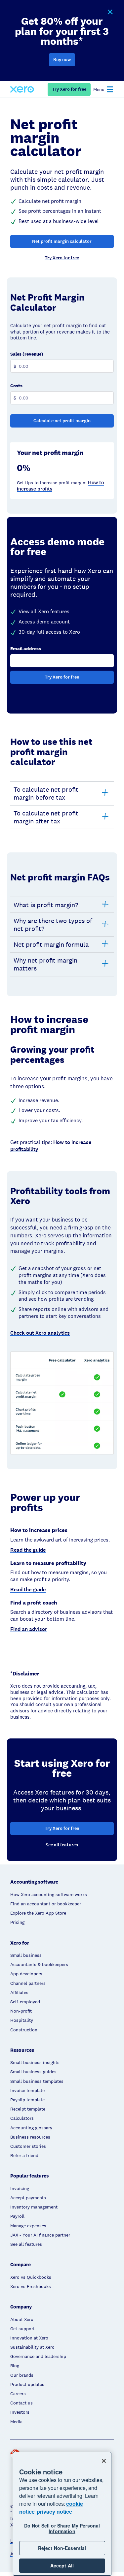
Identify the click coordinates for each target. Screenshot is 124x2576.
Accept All (62, 2565)
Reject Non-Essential (62, 2548)
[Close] (104, 2461)
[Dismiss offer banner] (110, 12)
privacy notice (54, 2512)
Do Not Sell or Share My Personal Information (62, 2528)
